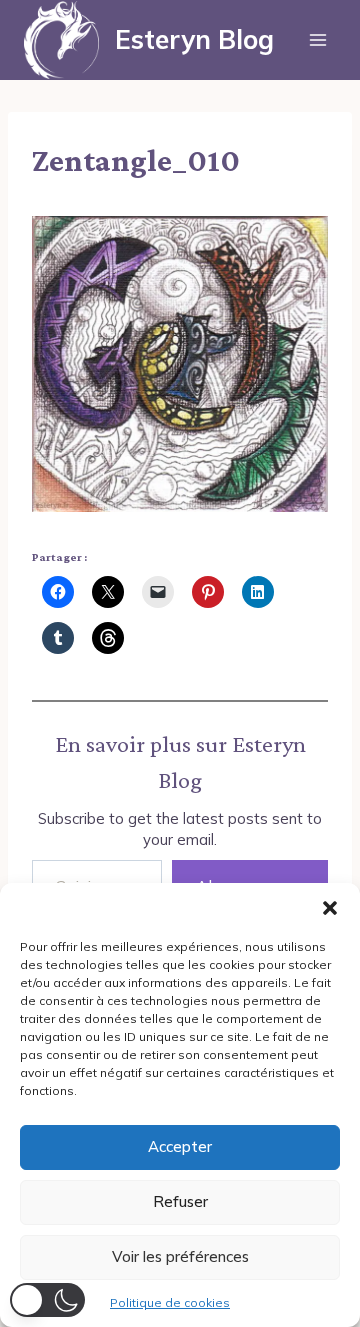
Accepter (180, 1146)
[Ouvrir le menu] (317, 39)
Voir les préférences (180, 1256)
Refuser (180, 1201)
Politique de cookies (170, 1302)
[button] (330, 908)
